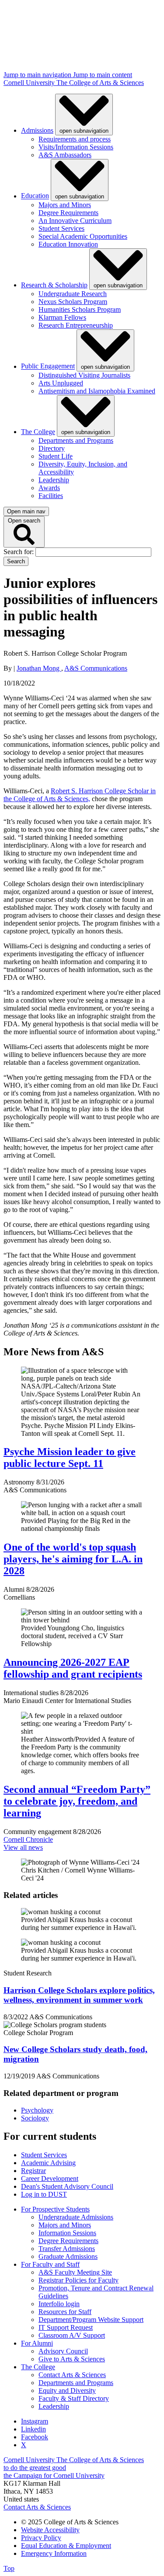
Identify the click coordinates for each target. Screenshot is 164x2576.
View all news (23, 1847)
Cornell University (30, 83)
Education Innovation (68, 244)
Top (9, 2568)
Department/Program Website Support (91, 2320)
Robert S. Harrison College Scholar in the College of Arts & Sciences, (80, 795)
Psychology (37, 2110)
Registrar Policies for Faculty (79, 2280)
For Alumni (37, 2343)
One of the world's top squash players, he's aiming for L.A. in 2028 (73, 1559)
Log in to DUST (44, 2194)
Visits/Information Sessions (76, 147)
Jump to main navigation (38, 75)
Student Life (56, 456)
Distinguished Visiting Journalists (84, 375)
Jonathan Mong (39, 668)
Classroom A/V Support (72, 2335)
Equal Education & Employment (66, 2546)
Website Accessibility (50, 2530)
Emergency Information (54, 2553)
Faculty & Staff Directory (74, 2398)
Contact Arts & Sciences (72, 2375)
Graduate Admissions (68, 2256)
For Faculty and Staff (50, 2264)
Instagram (35, 2421)
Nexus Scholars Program (73, 302)
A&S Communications (96, 668)
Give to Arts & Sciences (72, 2359)
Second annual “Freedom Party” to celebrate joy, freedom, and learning (77, 1801)
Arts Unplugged (61, 383)
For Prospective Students (55, 2209)
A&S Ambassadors (65, 155)
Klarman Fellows (62, 317)
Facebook (35, 2437)
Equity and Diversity (67, 2390)
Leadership (54, 480)
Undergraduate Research (73, 294)
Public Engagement (48, 366)
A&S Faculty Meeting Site (75, 2272)
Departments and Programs (76, 440)
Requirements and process (75, 139)
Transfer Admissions (67, 2249)
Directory (52, 448)
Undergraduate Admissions (76, 2217)
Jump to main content (103, 75)
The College (38, 432)
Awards (49, 488)
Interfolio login (59, 2304)
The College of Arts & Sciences (100, 83)
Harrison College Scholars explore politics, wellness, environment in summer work (79, 1995)
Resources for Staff (65, 2312)
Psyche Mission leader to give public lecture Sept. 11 (70, 1458)
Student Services (61, 228)
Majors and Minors (65, 205)
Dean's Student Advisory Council (67, 2186)
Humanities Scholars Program (80, 309)
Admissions (37, 130)
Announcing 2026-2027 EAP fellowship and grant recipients (73, 1668)
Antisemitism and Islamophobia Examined (97, 391)
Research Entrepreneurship (76, 325)
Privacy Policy (41, 2538)
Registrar (33, 2171)
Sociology (35, 2118)
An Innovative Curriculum (75, 221)
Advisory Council (63, 2351)
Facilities (51, 496)
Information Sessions (67, 2233)
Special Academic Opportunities (83, 236)
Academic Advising (48, 2163)
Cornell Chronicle (28, 1839)
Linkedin (33, 2429)
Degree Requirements (68, 213)
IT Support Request (66, 2327)
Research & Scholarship (54, 285)
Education (35, 196)
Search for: (19, 552)
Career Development (50, 2178)
